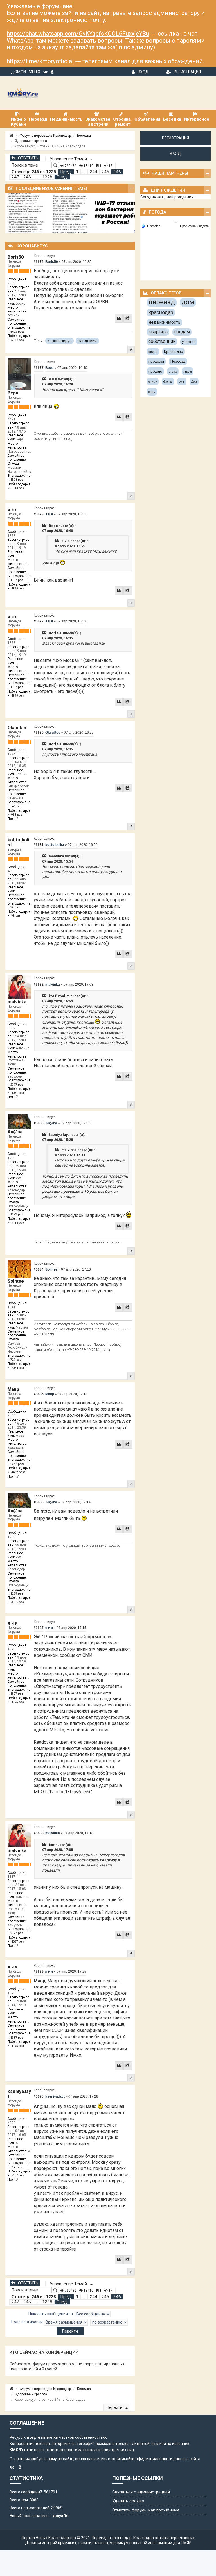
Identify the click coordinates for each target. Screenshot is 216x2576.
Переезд (178, 361)
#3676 (39, 262)
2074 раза (18, 1368)
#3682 (39, 985)
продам (182, 332)
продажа (156, 361)
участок (189, 342)
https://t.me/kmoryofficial (40, 61)
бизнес (168, 382)
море (153, 352)
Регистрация (187, 72)
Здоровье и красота (31, 141)
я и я (53, 379)
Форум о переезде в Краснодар (45, 136)
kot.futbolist (18, 842)
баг (52, 1845)
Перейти (115, 2407)
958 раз (17, 815)
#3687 (39, 1628)
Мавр (13, 1389)
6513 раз (18, 488)
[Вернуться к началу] (131, 349)
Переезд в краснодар (112, 2538)
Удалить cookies (128, 2501)
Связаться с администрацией (141, 2492)
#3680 (39, 733)
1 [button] (77, 172)
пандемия (87, 341)
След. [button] (62, 177)
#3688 (39, 1833)
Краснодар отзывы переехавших (164, 2538)
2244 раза (18, 1464)
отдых (173, 372)
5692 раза (18, 332)
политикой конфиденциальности (142, 2459)
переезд (162, 302)
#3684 (39, 1269)
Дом (194, 382)
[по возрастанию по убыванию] (109, 2322)
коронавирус (59, 341)
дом (188, 302)
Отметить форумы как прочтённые (146, 2510)
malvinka (56, 856)
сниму (153, 382)
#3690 (39, 2096)
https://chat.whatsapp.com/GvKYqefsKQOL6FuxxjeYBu (78, 34)
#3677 (39, 368)
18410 (88, 166)
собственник (162, 341)
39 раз (15, 907)
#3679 (39, 621)
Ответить (28, 158)
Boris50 (16, 257)
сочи (182, 382)
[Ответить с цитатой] (119, 318)
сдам (152, 392)
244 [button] (94, 172)
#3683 (39, 1123)
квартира (158, 332)
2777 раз (17, 1085)
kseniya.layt (59, 1135)
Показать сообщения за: (51, 2314)
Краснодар (174, 352)
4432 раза (18, 1472)
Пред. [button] (66, 172)
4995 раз (18, 588)
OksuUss (17, 728)
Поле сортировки (27, 2322)
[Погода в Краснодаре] (176, 220)
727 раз (16, 1360)
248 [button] (27, 177)
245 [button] (105, 172)
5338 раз (18, 340)
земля (188, 372)
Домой (18, 72)
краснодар (161, 312)
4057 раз (18, 1093)
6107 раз (18, 2175)
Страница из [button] (34, 172)
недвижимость (165, 322)
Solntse (16, 1281)
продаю (155, 371)
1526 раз (17, 480)
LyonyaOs (59, 2516)
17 (110, 166)
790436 (70, 166)
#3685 (39, 1394)
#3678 (39, 514)
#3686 (39, 1502)
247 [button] (15, 177)
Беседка (84, 136)
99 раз (16, 916)
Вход (143, 72)
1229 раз (17, 1214)
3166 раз (18, 1223)
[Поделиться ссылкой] (128, 318)
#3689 (39, 1972)
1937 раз (17, 580)
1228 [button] (47, 177)
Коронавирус (44, 256)
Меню (34, 72)
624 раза (17, 2167)
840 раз (16, 806)
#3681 (39, 845)
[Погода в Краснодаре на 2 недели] (195, 226)
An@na (15, 1132)
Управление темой (69, 159)
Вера (13, 393)
